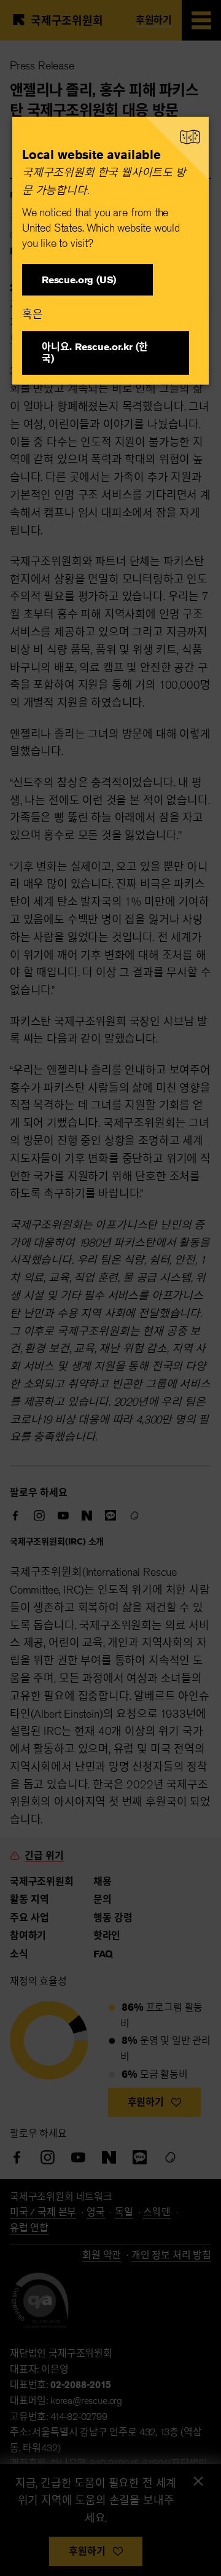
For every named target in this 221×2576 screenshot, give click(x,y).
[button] (87, 280)
